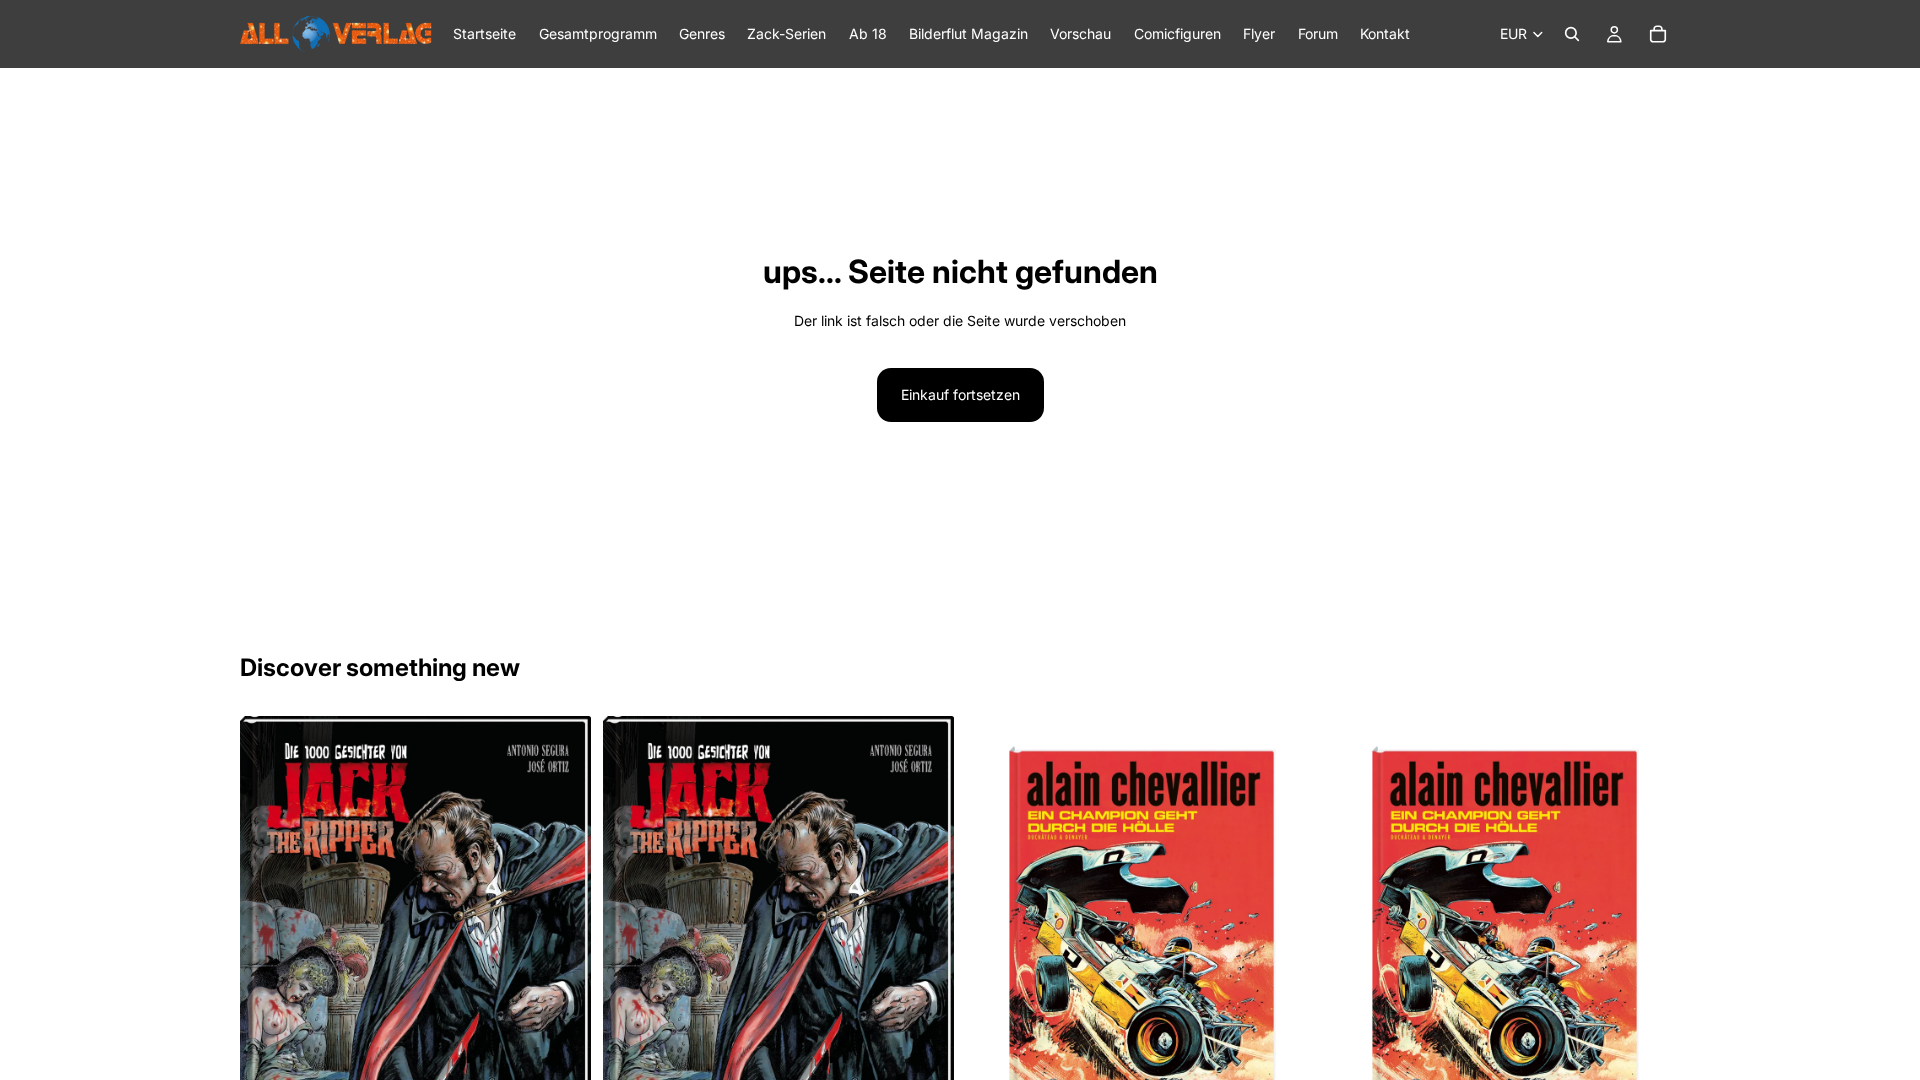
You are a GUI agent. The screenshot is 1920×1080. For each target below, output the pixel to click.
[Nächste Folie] (561, 949)
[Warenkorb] (1658, 34)
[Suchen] (1572, 34)
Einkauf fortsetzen (960, 394)
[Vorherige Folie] (270, 949)
